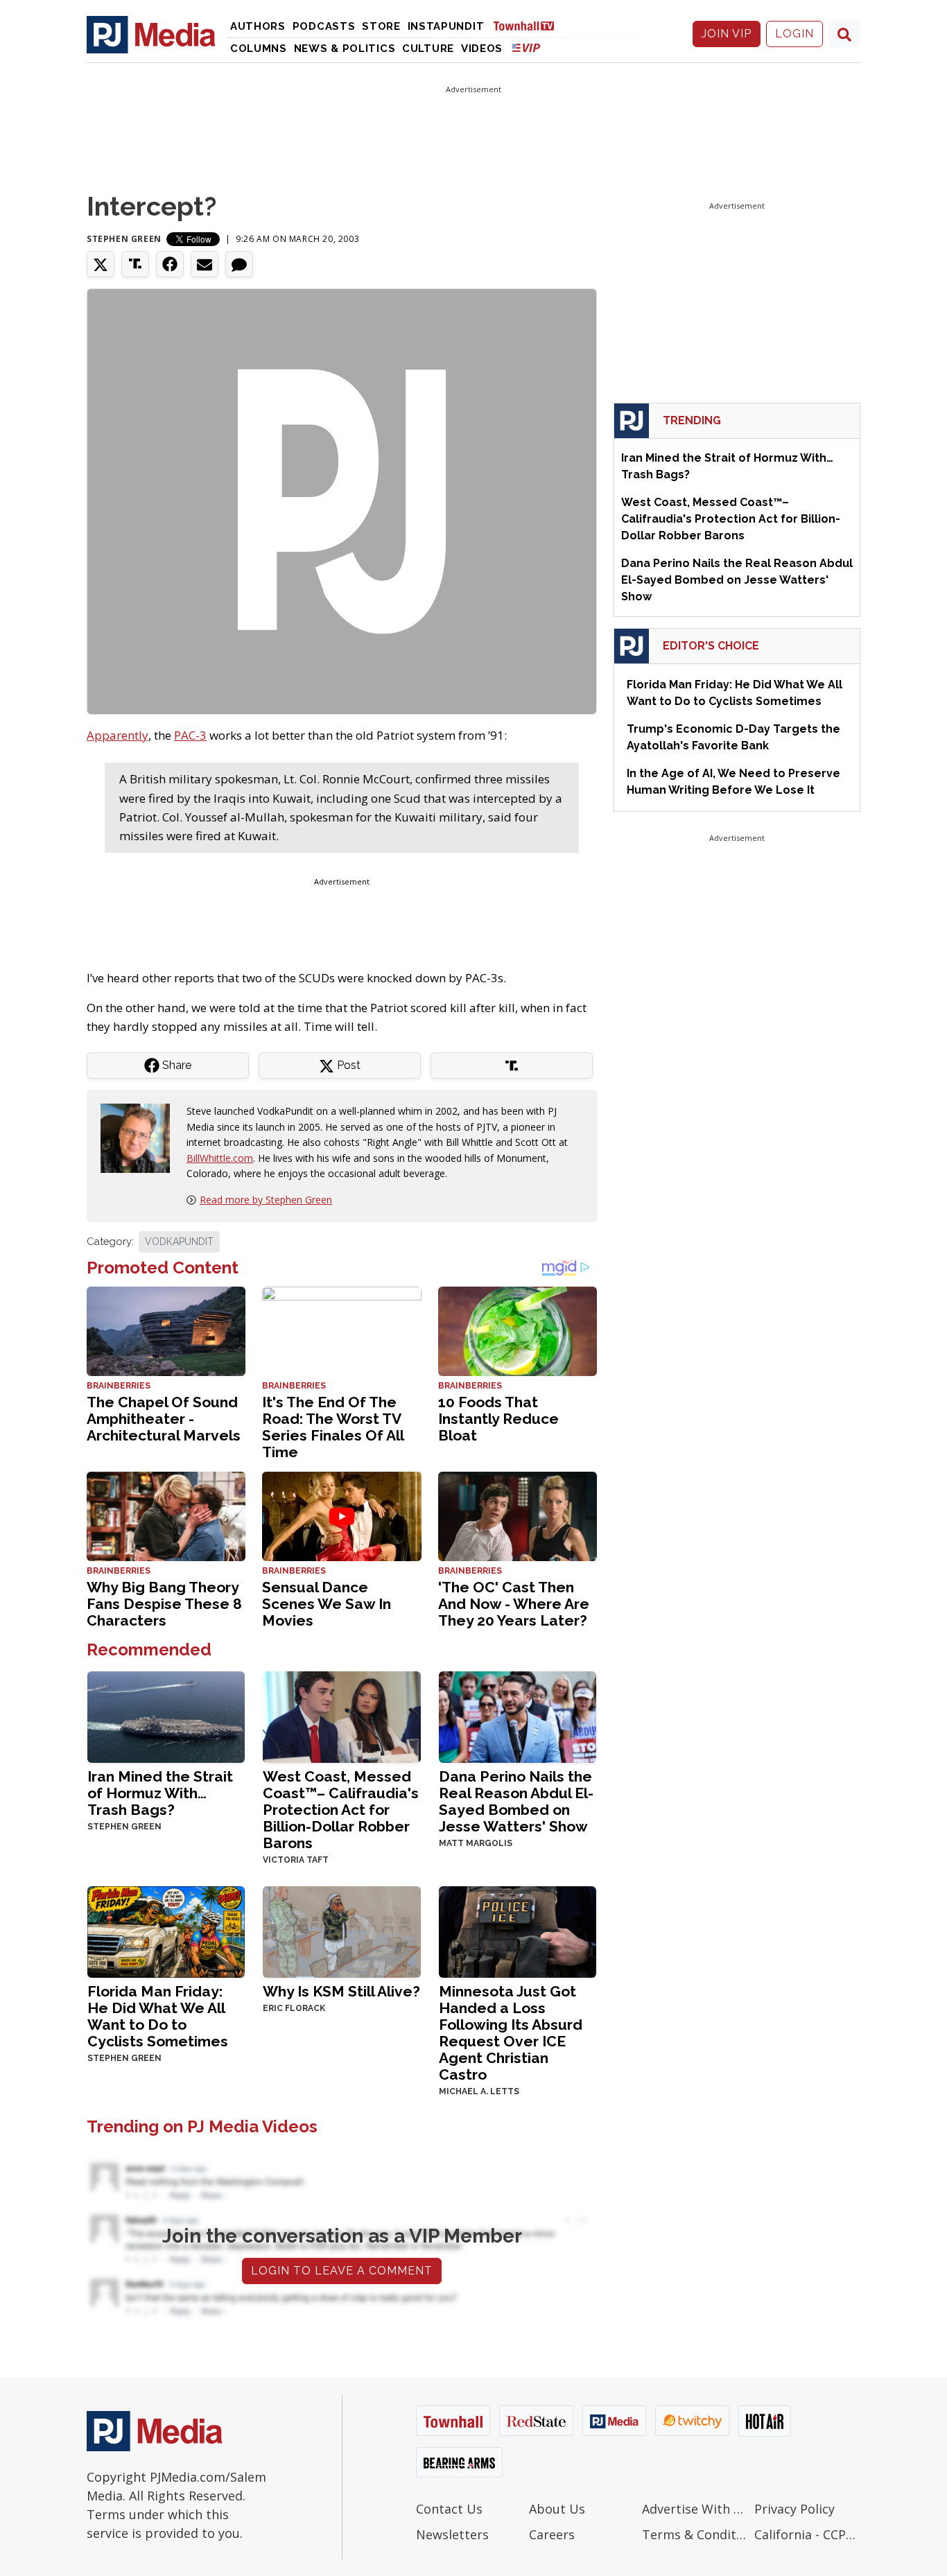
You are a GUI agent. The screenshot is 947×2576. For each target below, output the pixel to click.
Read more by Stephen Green (266, 1200)
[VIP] (526, 47)
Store (381, 26)
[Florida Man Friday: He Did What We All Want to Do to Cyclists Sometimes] (166, 1930)
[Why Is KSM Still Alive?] (341, 1930)
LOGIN (794, 34)
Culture (428, 49)
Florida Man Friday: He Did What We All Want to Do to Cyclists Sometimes (158, 2016)
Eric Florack (294, 2008)
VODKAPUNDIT (179, 1242)
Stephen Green (124, 239)
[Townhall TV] (529, 25)
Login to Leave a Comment (342, 2271)
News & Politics (345, 49)
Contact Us (449, 2509)
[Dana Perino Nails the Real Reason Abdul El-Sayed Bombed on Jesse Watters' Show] (518, 1715)
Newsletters (452, 2534)
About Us (557, 2509)
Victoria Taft (296, 1860)
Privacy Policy (794, 2509)
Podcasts (324, 26)
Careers (552, 2534)
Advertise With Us (695, 2509)
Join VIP (727, 34)
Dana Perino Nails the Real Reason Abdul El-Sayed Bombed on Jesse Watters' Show (516, 1801)
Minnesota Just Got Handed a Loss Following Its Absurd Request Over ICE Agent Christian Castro (511, 2033)
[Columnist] (141, 1137)
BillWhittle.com (220, 1158)
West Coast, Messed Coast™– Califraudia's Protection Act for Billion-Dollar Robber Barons (341, 1810)
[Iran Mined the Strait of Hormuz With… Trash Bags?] (166, 1715)
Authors (258, 26)
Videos (482, 49)
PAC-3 (190, 735)
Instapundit (446, 26)
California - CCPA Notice (807, 2534)
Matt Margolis (476, 1843)
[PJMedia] (151, 34)
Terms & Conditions (695, 2534)
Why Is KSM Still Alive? (341, 1991)
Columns (259, 49)
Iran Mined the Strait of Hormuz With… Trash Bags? (160, 1793)
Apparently (118, 735)
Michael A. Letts (479, 2091)
